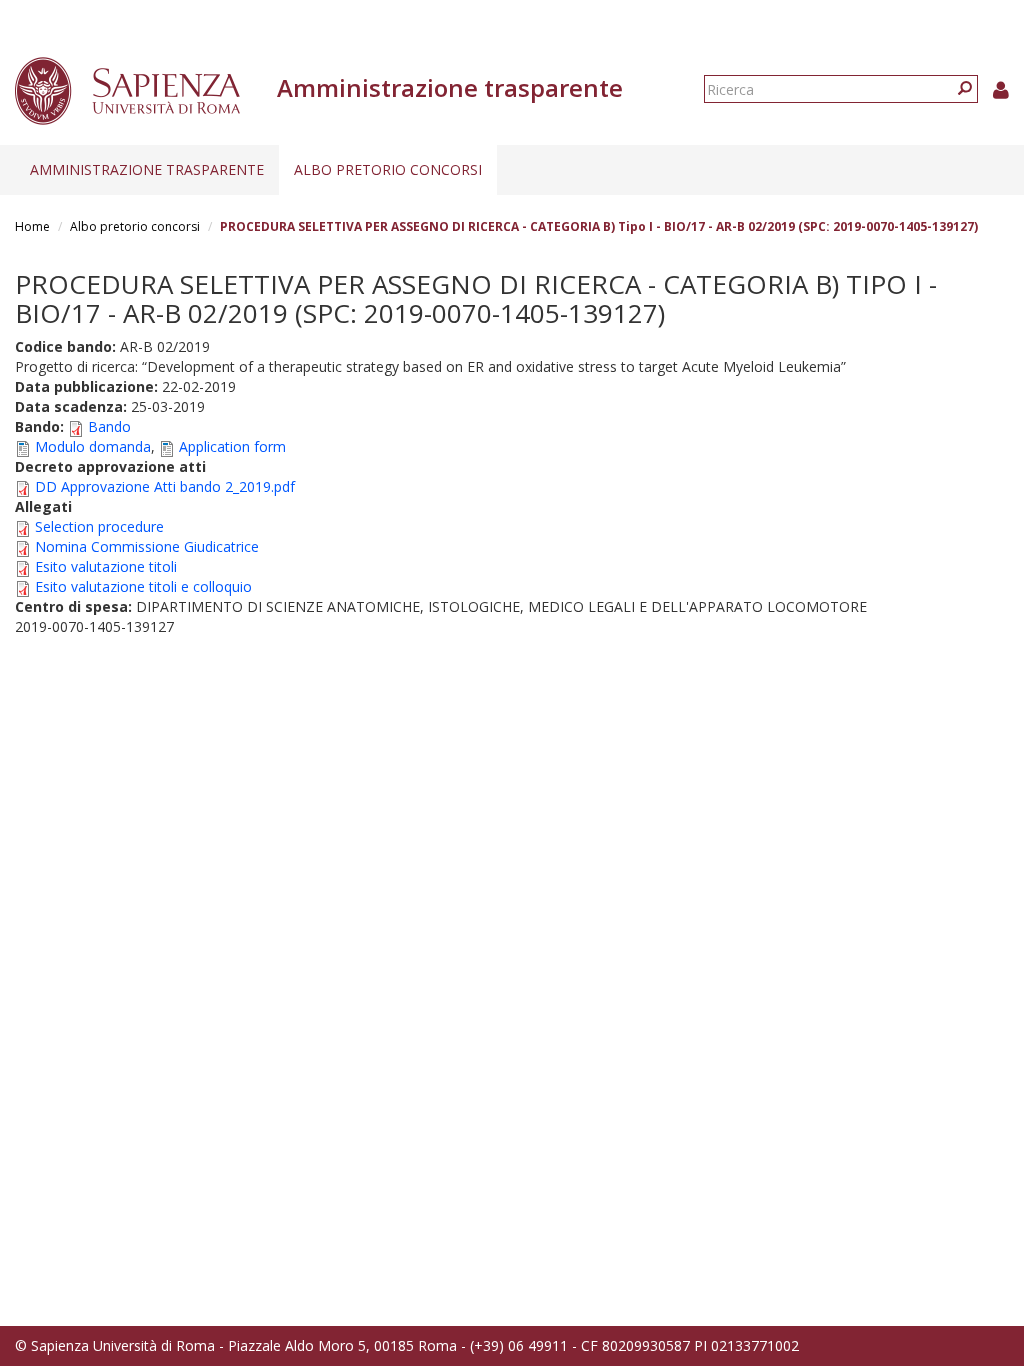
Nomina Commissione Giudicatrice (147, 546)
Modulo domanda (93, 446)
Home (32, 226)
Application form (232, 446)
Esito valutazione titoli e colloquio (143, 586)
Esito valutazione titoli (106, 566)
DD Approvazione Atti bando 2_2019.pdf (165, 486)
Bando (109, 426)
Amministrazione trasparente (147, 169)
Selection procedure (99, 526)
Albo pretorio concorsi (388, 169)
